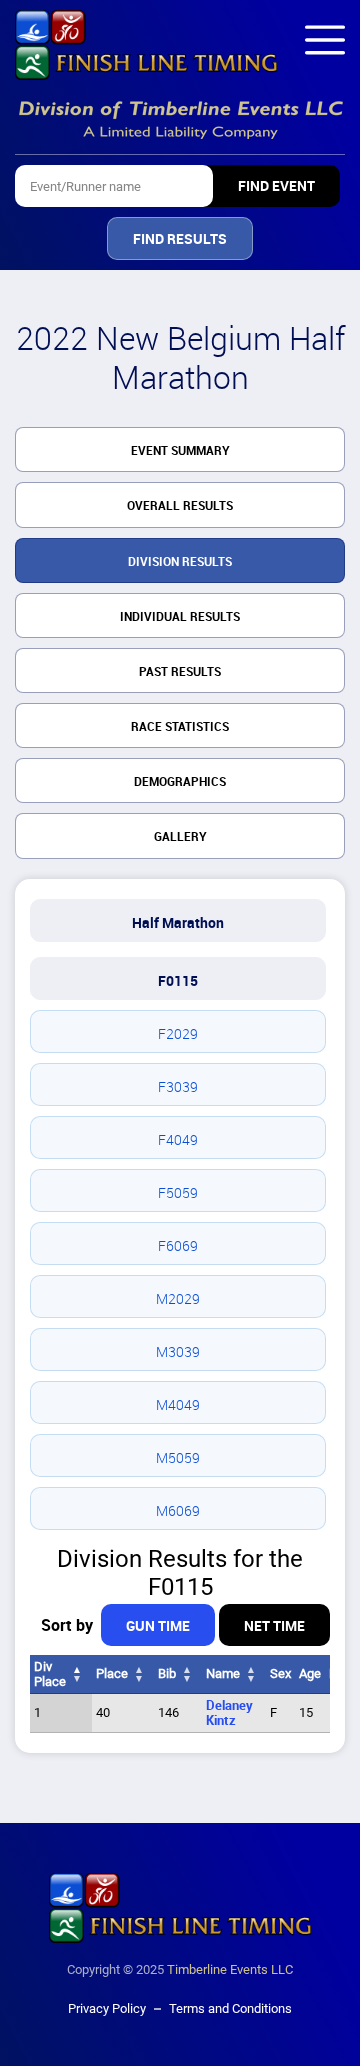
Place (112, 1673)
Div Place (50, 1674)
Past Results (180, 672)
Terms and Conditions (230, 2008)
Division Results (180, 562)
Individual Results (180, 617)
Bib (167, 1673)
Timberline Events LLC (230, 1969)
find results (180, 239)
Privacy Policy (107, 2008)
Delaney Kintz (229, 1713)
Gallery (180, 837)
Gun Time (158, 1626)
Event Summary (180, 451)
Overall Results (180, 506)
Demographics (180, 782)
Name (223, 1673)
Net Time (274, 1626)
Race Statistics (180, 727)
